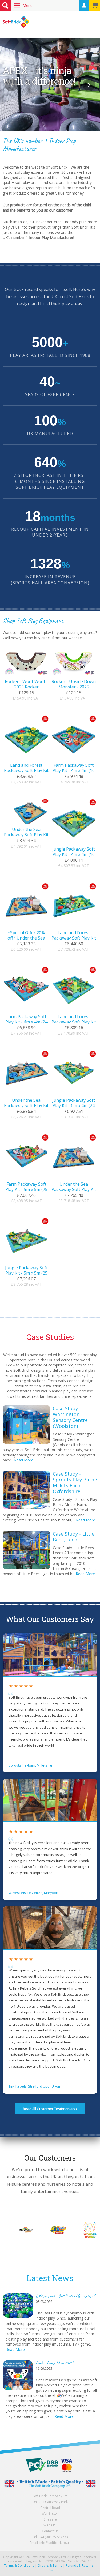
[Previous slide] (11, 85)
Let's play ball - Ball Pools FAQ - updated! (65, 2296)
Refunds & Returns (79, 2566)
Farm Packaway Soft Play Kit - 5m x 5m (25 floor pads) (26, 1189)
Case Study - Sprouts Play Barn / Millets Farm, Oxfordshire (75, 1482)
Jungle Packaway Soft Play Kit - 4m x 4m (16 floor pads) (74, 854)
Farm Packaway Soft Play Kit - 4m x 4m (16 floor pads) (74, 770)
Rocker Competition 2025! (54, 2363)
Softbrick (16, 22)
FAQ (50, 2570)
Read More (24, 1460)
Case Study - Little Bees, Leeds (74, 1537)
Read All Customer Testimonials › (50, 2109)
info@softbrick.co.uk (55, 2543)
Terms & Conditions (19, 2566)
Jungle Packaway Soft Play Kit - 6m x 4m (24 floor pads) (74, 1105)
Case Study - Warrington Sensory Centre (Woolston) (70, 1417)
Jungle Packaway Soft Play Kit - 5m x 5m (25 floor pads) (26, 1273)
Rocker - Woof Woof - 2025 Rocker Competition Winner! (26, 687)
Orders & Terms (50, 2566)
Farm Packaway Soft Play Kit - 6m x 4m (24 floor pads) (26, 1022)
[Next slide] (89, 85)
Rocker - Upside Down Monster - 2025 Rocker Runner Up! (74, 687)
